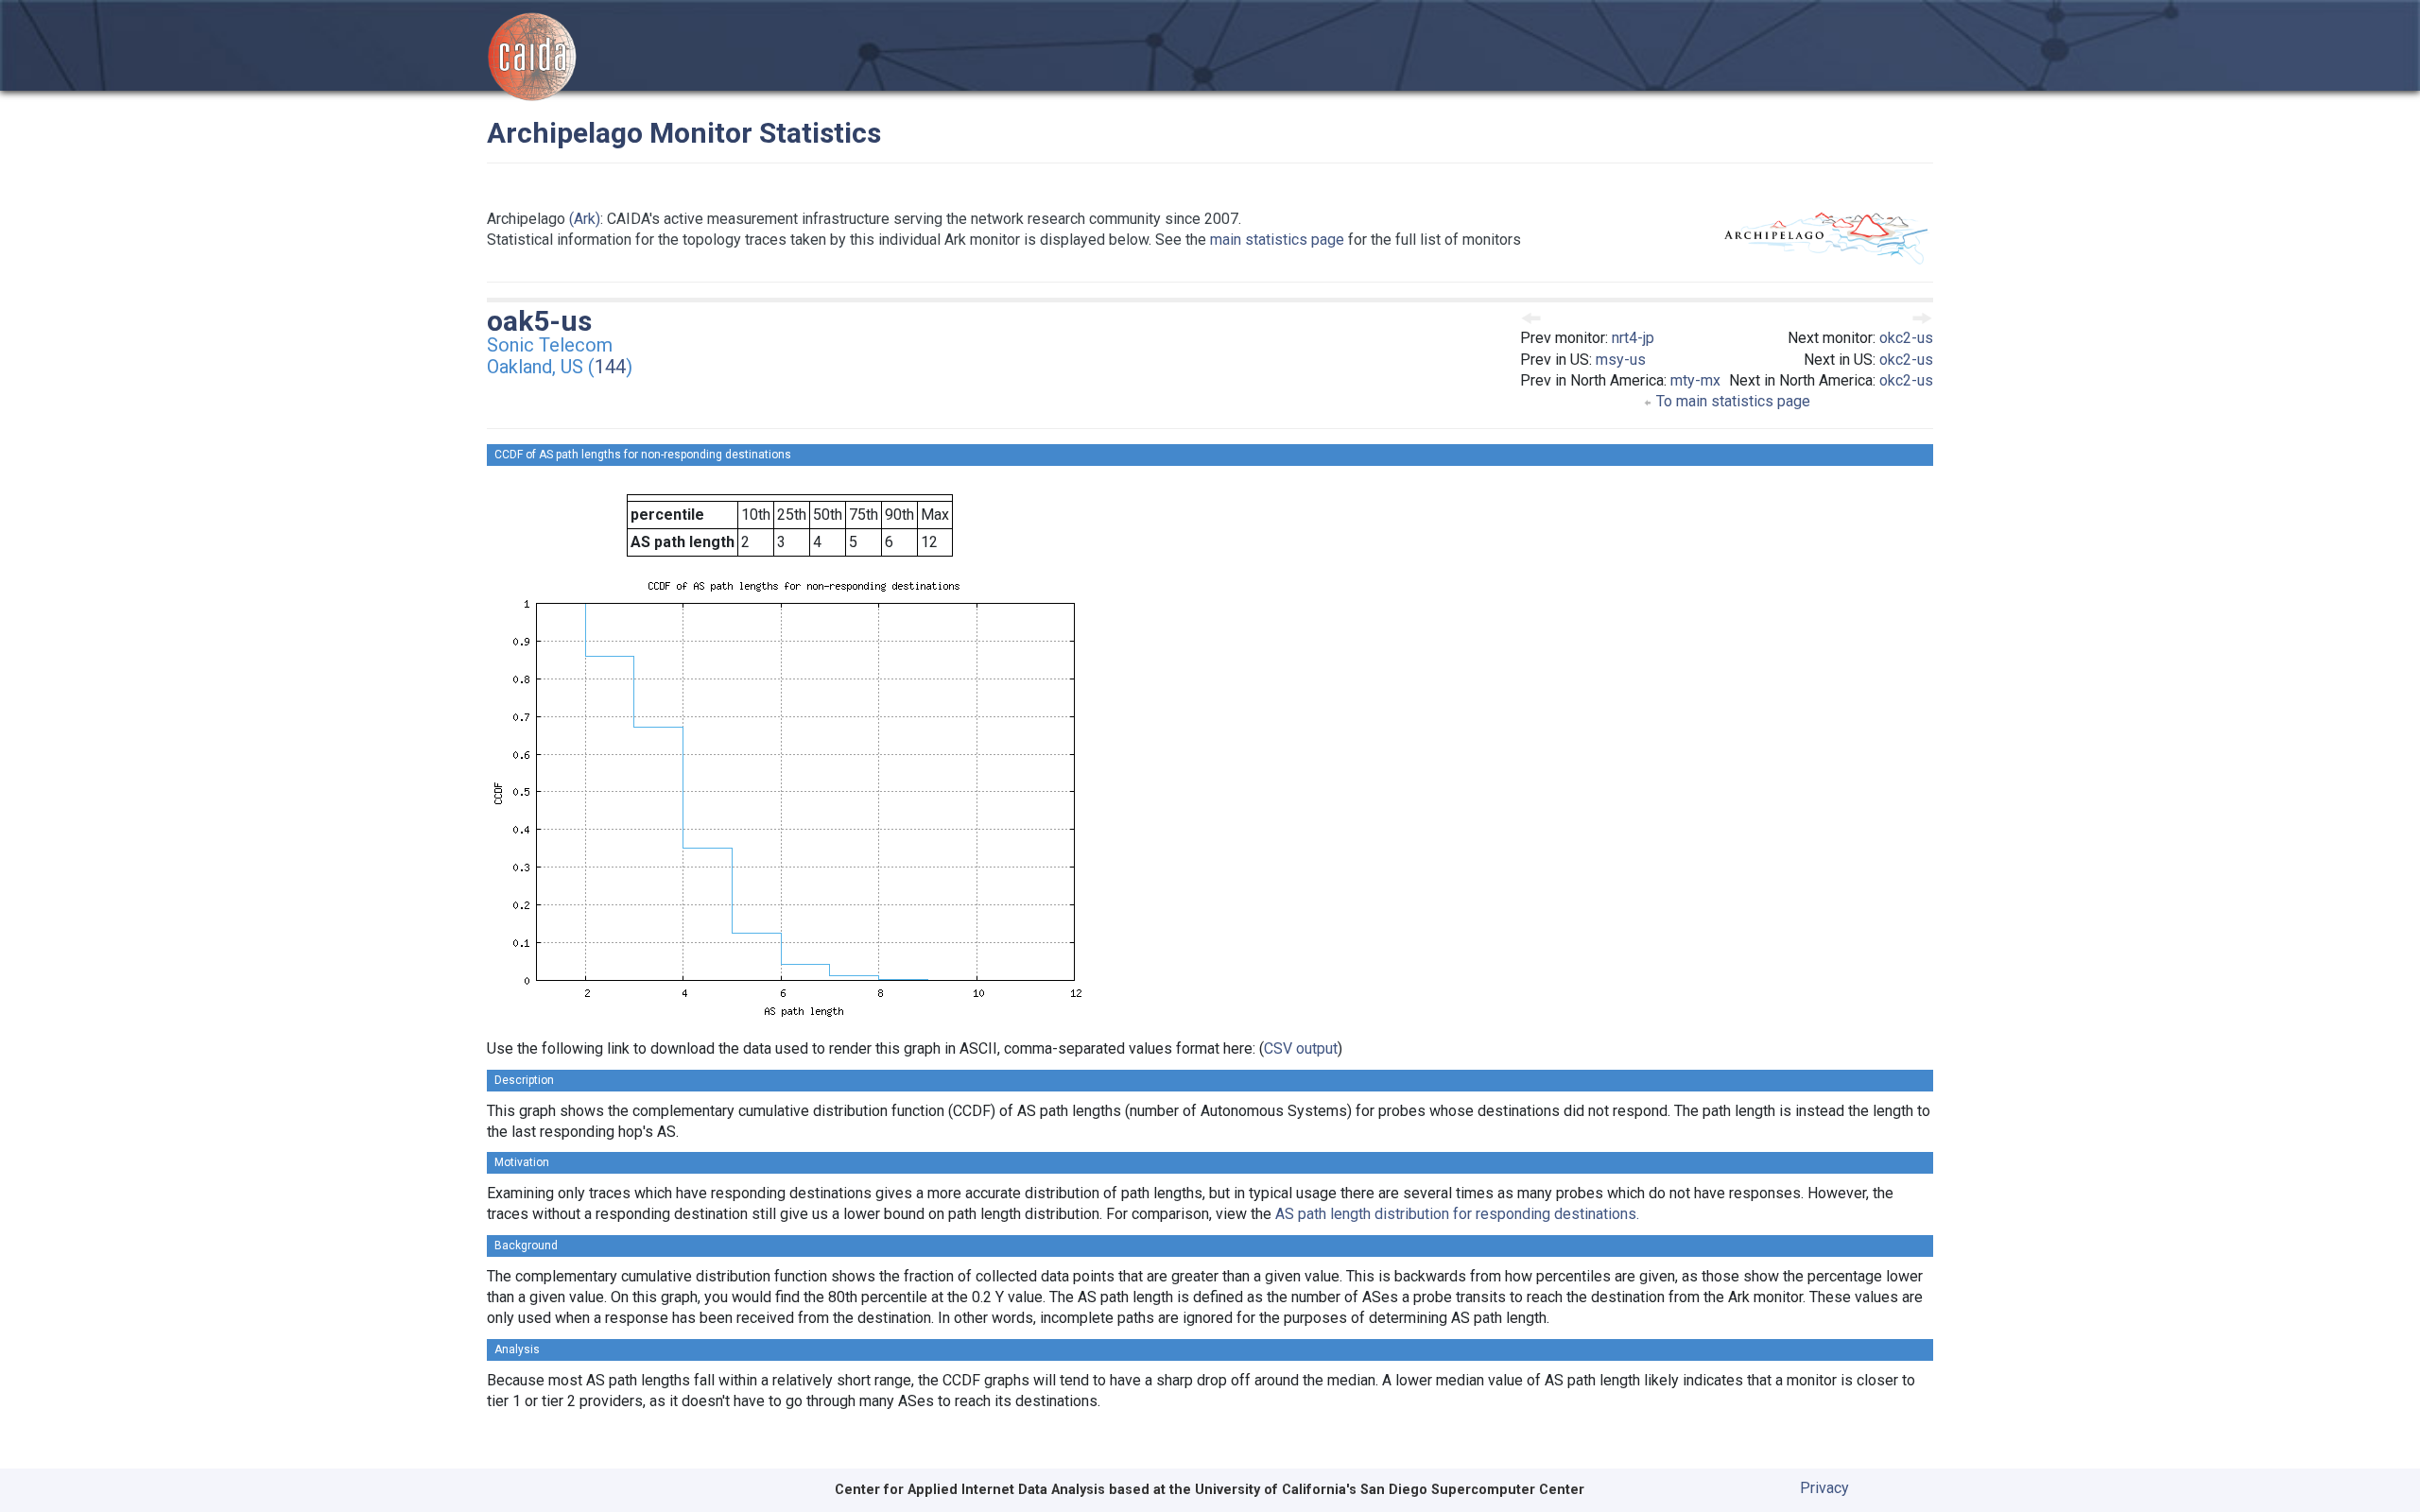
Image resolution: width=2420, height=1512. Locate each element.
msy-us (1621, 360)
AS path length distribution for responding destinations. (1457, 1214)
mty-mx (1695, 380)
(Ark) (585, 219)
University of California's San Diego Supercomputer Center (1390, 1490)
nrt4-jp (1633, 338)
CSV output (1301, 1048)
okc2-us (1906, 338)
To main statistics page (1731, 401)
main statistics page (1277, 240)
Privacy (1824, 1488)
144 (610, 367)
